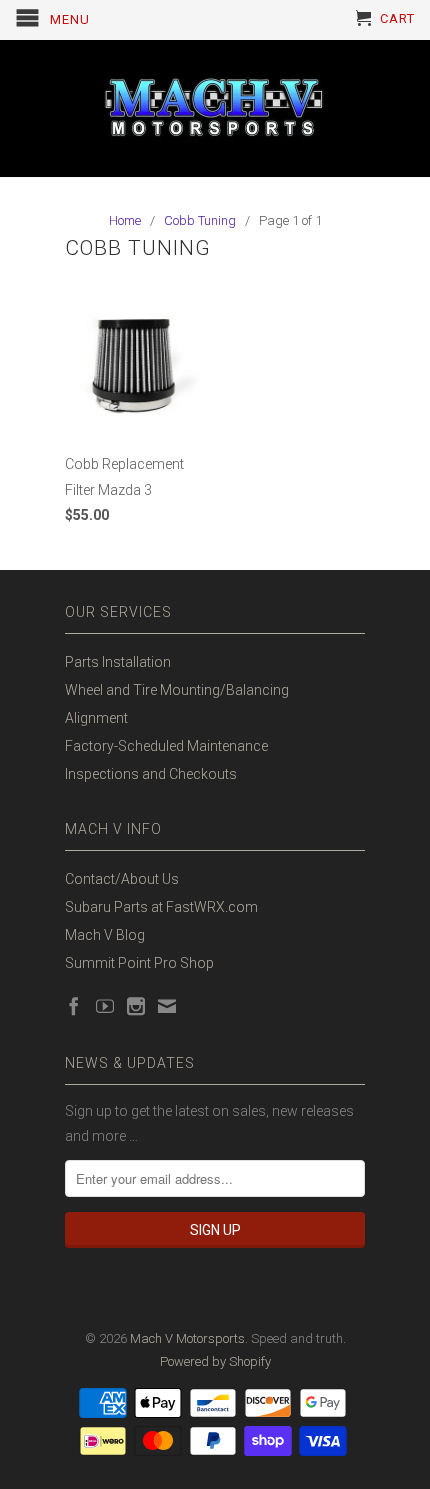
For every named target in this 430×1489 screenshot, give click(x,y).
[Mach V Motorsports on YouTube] (105, 1006)
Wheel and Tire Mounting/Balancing (177, 690)
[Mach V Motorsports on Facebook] (74, 1006)
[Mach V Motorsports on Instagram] (136, 1006)
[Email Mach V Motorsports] (167, 1006)
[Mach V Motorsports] (215, 108)
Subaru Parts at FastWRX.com (161, 907)
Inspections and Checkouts (151, 774)
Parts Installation (118, 662)
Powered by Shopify (215, 1361)
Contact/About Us (122, 879)
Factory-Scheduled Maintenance (166, 746)
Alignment (96, 718)
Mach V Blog (105, 935)
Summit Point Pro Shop (139, 963)
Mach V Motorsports (187, 1338)
